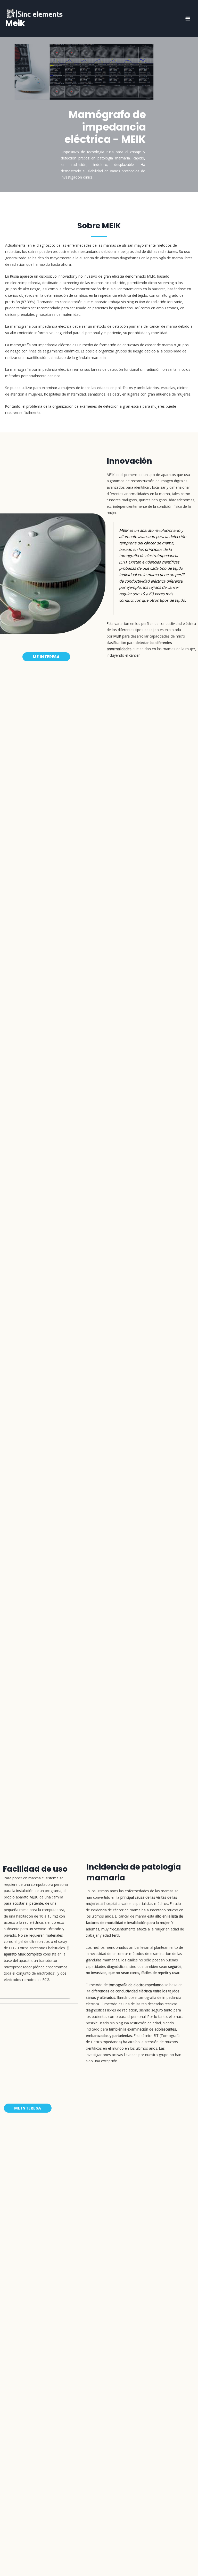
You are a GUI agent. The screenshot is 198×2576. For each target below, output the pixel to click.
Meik (15, 23)
